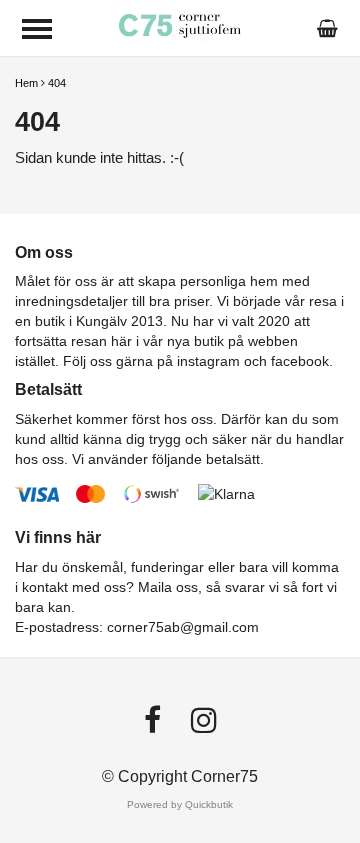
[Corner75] (180, 27)
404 (57, 83)
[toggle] (37, 29)
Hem (26, 83)
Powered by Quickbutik (180, 804)
